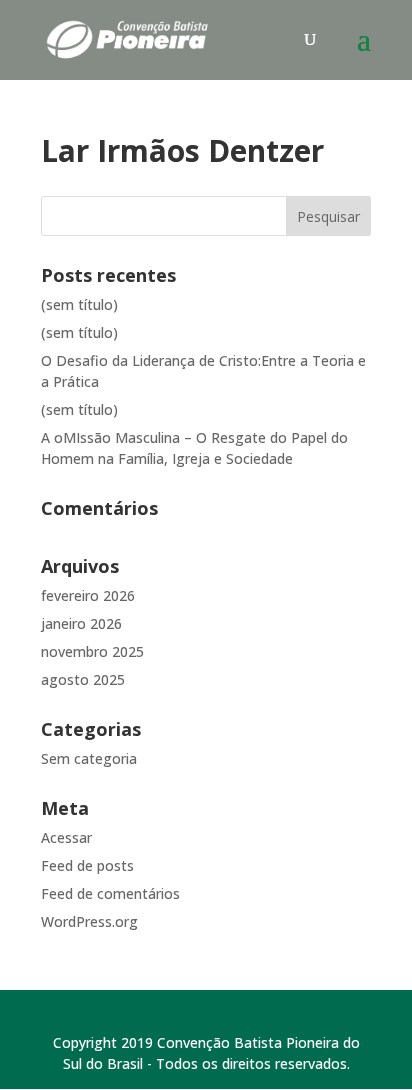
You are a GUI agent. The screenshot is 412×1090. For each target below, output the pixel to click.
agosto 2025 (83, 679)
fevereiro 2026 (88, 595)
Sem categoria (89, 758)
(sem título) (79, 304)
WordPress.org (89, 921)
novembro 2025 (92, 651)
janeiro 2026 (81, 623)
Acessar (66, 837)
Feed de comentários (110, 893)
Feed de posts (87, 865)
